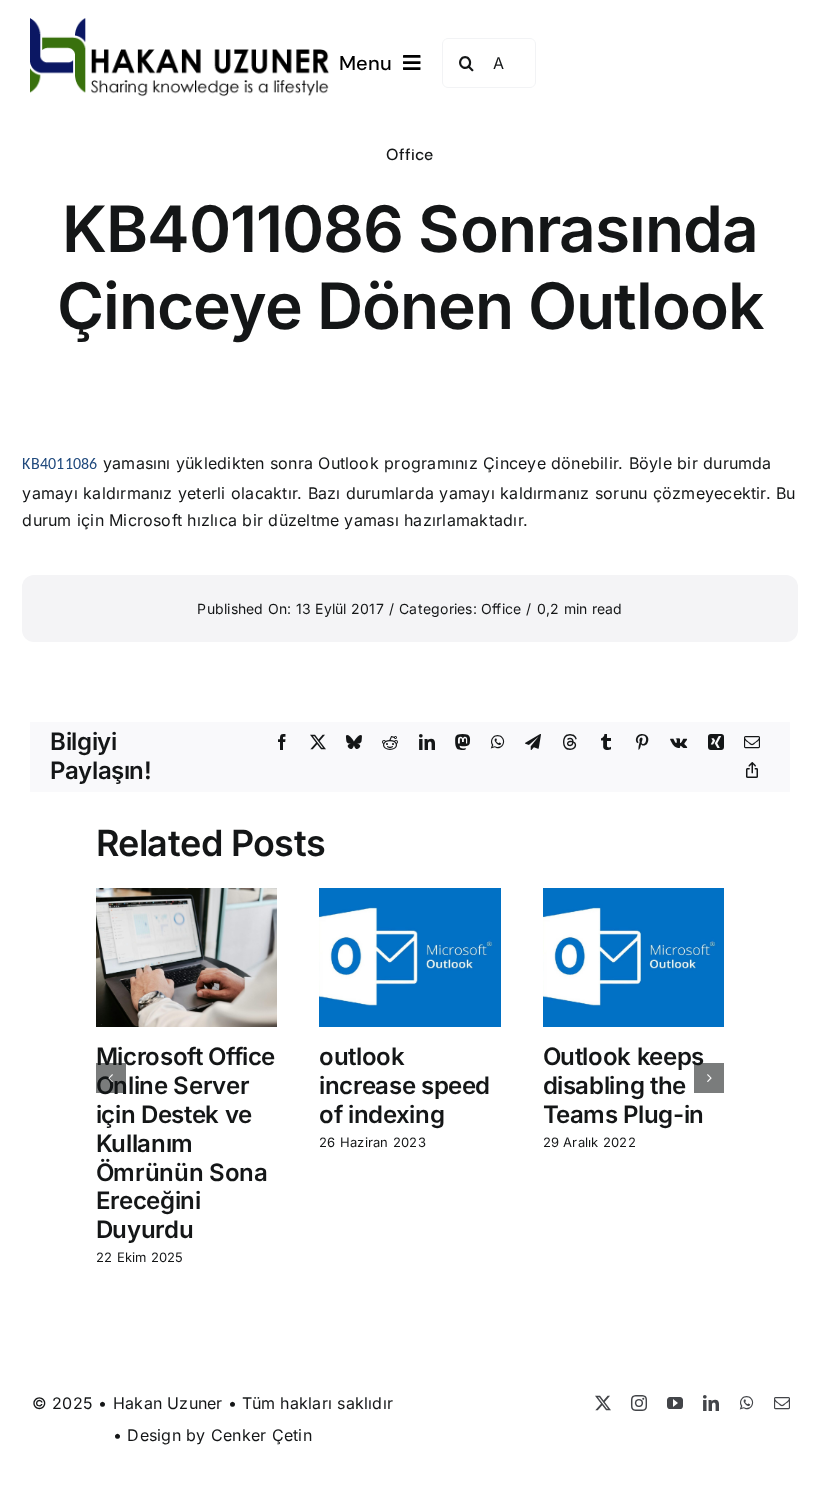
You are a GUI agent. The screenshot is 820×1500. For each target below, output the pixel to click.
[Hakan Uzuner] (180, 26)
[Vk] (678, 743)
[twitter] (603, 1403)
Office (409, 154)
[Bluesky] (354, 743)
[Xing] (716, 743)
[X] (318, 743)
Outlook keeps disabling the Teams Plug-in (623, 1085)
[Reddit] (390, 743)
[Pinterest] (642, 743)
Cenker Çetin (261, 1435)
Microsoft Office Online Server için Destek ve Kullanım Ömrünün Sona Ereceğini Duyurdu (185, 1143)
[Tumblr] (606, 743)
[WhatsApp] (498, 743)
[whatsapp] (747, 1403)
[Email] (752, 743)
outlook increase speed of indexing (404, 1085)
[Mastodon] (463, 743)
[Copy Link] (752, 771)
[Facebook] (282, 743)
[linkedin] (711, 1403)
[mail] (782, 1403)
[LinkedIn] (427, 743)
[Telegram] (533, 743)
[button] (111, 1078)
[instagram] (639, 1403)
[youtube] (675, 1403)
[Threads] (570, 743)
